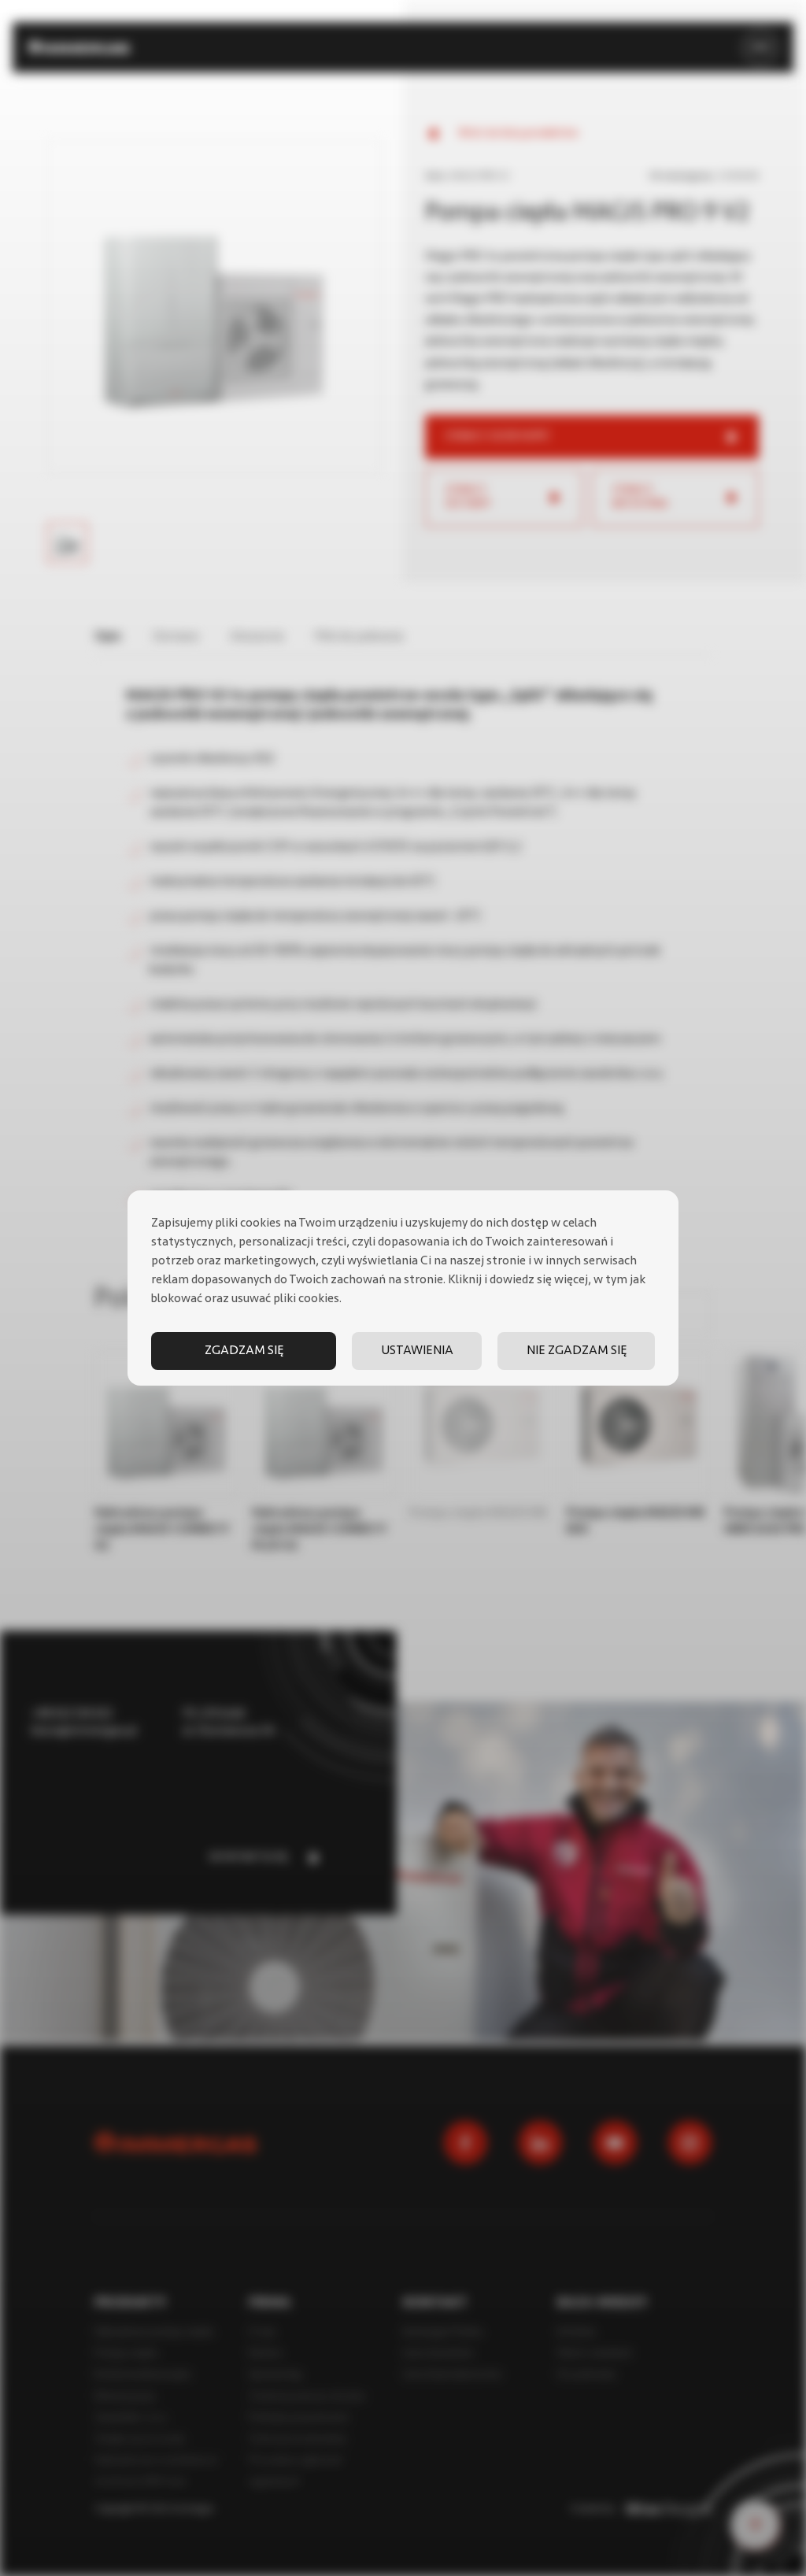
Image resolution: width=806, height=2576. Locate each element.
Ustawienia (417, 1351)
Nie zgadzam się (577, 1351)
